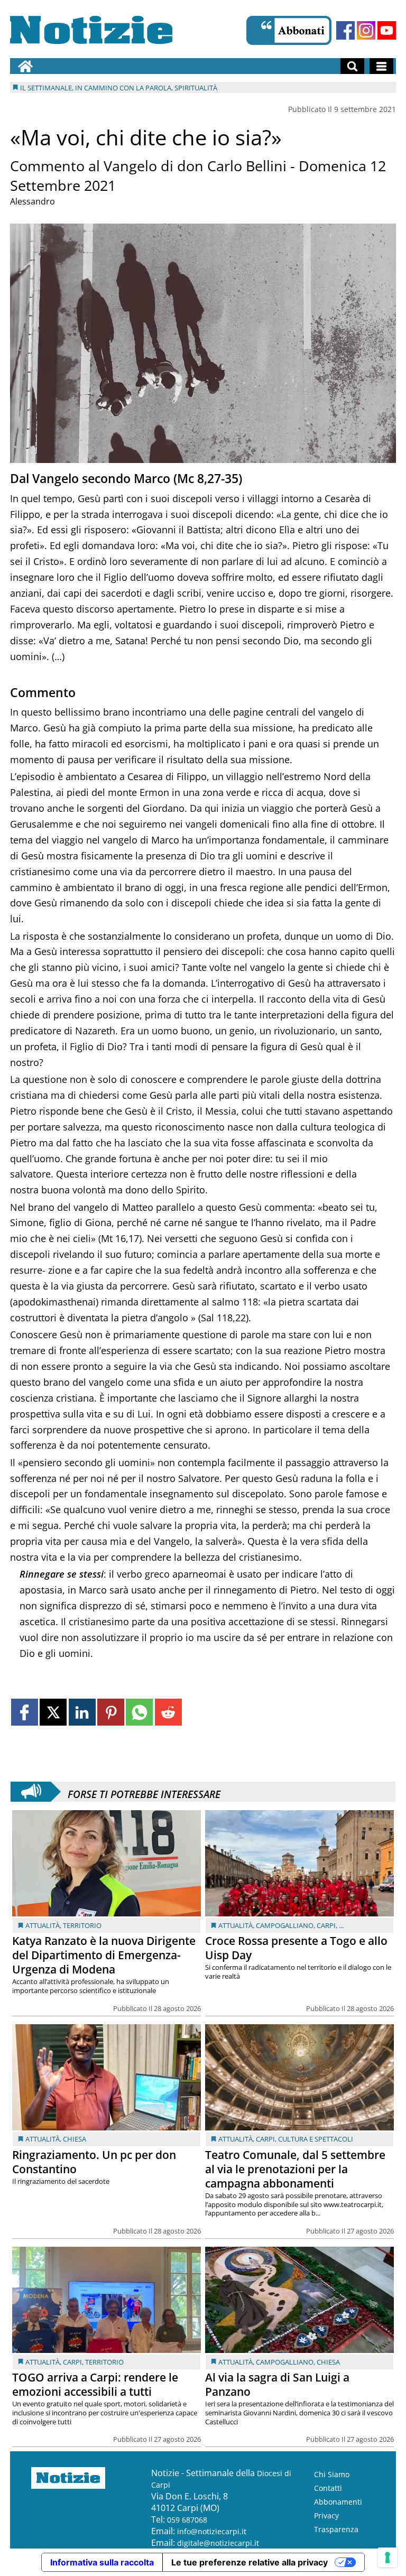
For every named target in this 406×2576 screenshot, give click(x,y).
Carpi (326, 1925)
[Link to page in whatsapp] (139, 1712)
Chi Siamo (332, 2474)
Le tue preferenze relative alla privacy (250, 2562)
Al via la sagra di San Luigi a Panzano (277, 2384)
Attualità (43, 1925)
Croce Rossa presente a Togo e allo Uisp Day (296, 1948)
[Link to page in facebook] (25, 1712)
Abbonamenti (338, 2502)
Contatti (328, 2488)
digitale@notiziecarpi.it (218, 2543)
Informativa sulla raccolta (102, 2562)
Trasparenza (336, 2529)
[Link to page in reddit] (168, 1712)
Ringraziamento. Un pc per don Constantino (94, 2162)
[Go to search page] (352, 66)
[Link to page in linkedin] (82, 1712)
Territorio (82, 1925)
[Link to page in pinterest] (111, 1712)
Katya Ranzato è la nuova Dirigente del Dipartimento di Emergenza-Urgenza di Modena (104, 1955)
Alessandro (33, 201)
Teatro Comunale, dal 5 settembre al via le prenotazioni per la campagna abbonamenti (295, 2169)
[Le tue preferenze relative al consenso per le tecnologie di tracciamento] (387, 2558)
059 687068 (187, 2520)
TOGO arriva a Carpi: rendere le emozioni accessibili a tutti (95, 2384)
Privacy (326, 2515)
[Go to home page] (25, 66)
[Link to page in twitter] (53, 1712)
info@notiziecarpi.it (212, 2531)
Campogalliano (285, 1925)
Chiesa (75, 2139)
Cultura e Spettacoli (316, 2139)
